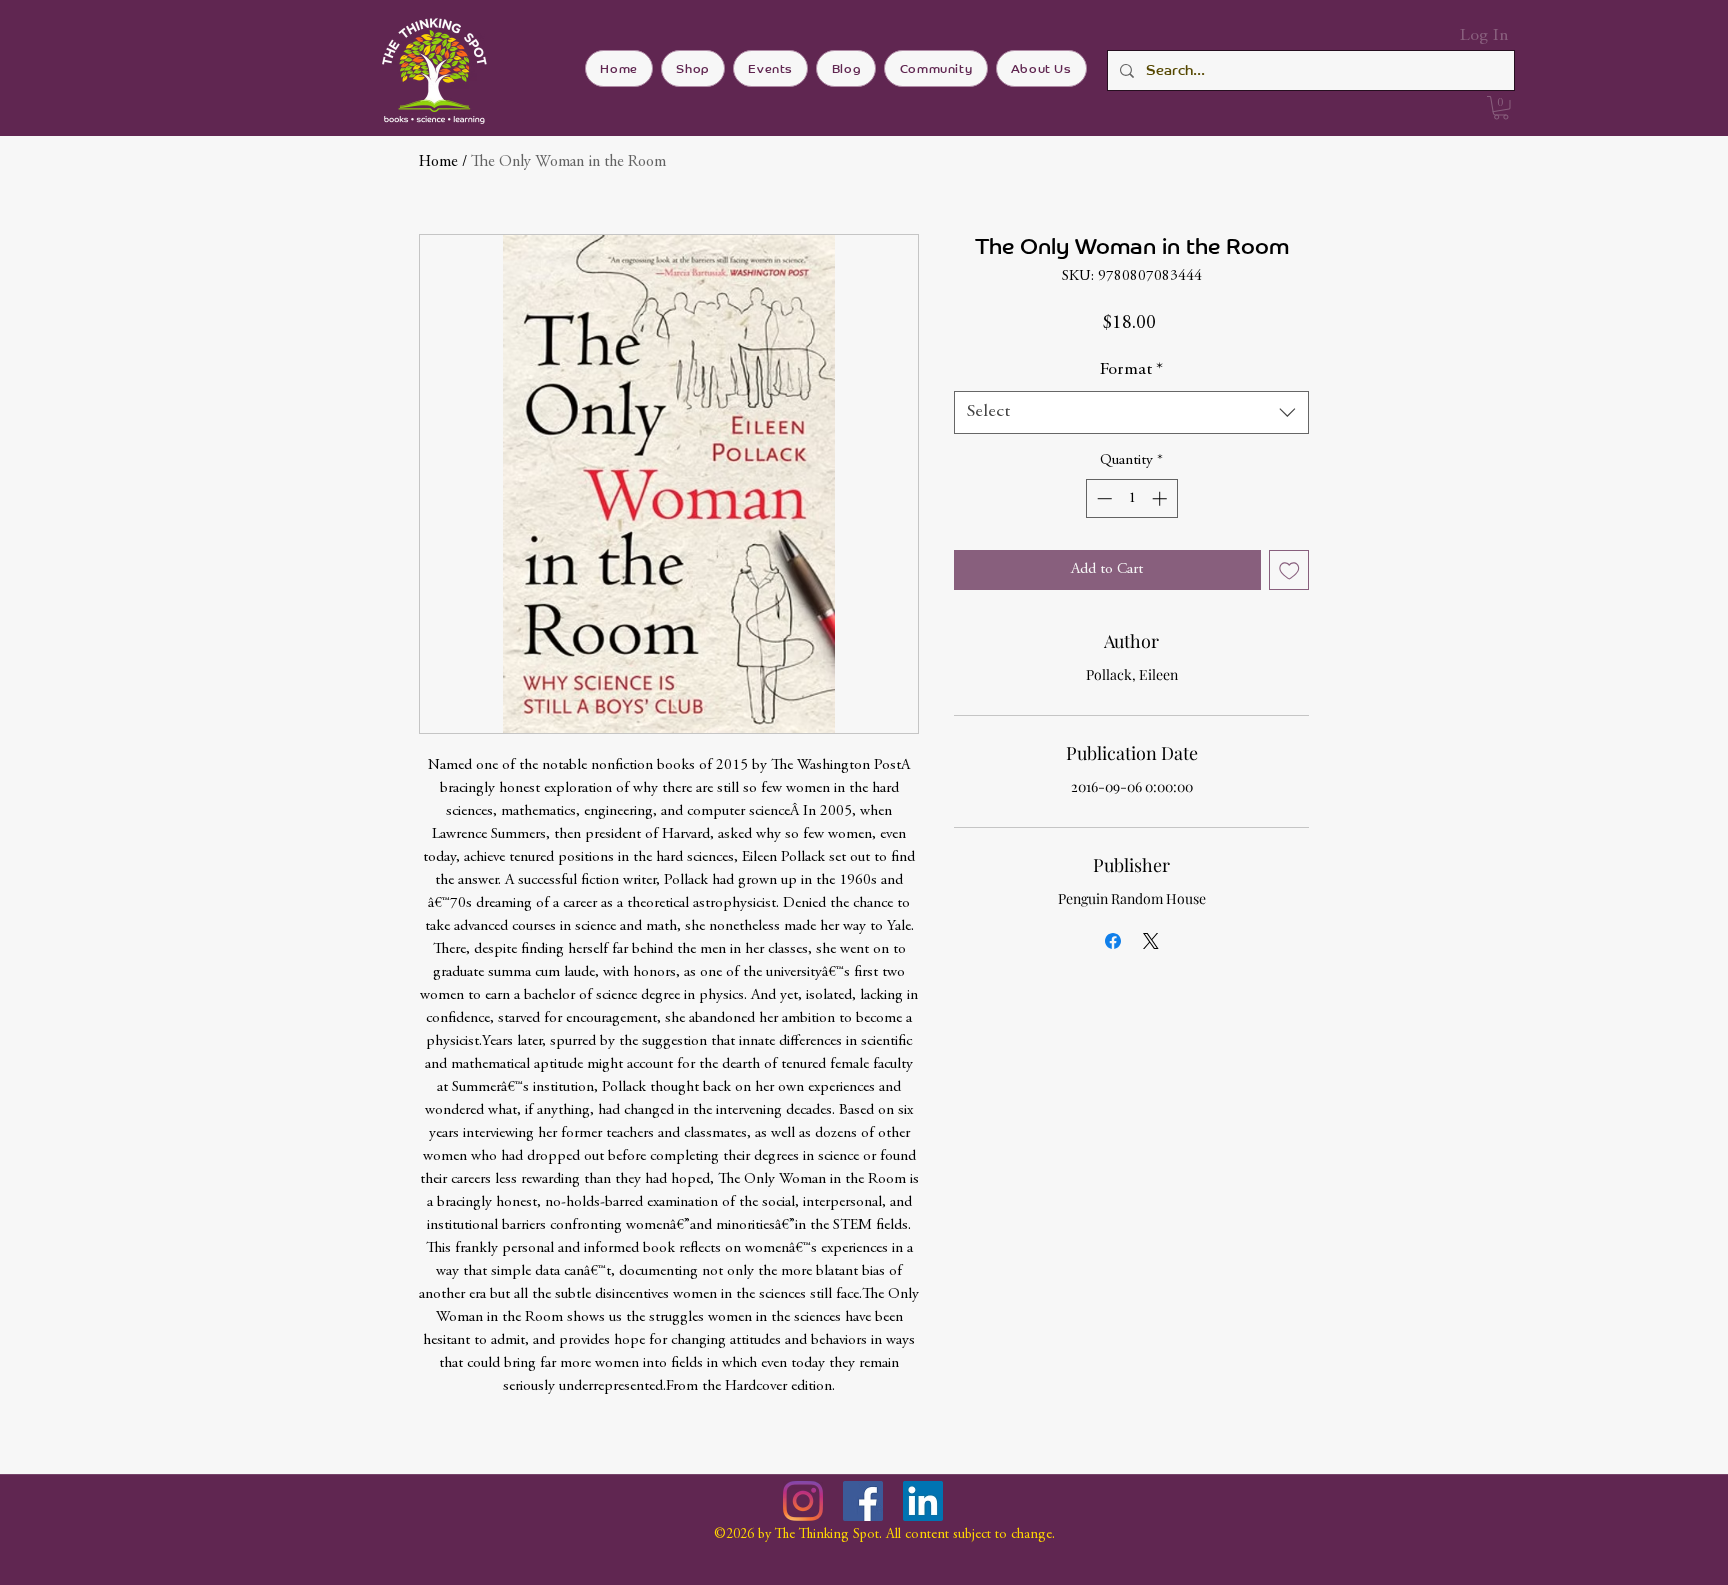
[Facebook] (863, 1501)
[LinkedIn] (923, 1501)
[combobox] (1131, 412)
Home (438, 162)
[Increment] (1161, 498)
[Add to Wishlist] (1289, 570)
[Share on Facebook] (1113, 941)
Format (1131, 370)
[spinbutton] (1131, 498)
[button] (1501, 108)
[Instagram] (803, 1501)
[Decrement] (1102, 498)
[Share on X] (1151, 941)
